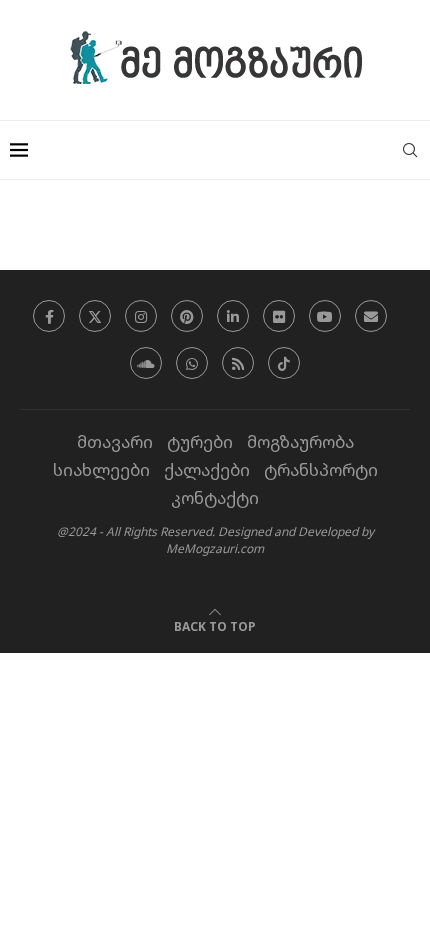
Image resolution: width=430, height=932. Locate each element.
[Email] (371, 316)
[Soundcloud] (146, 363)
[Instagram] (141, 316)
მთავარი (115, 441)
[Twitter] (95, 316)
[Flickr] (279, 316)
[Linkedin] (233, 316)
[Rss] (238, 363)
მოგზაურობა (300, 441)
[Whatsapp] (192, 363)
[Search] (410, 150)
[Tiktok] (284, 363)
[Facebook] (49, 316)
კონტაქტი (215, 497)
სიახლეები (101, 469)
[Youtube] (325, 316)
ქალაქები (207, 469)
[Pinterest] (187, 316)
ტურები (200, 441)
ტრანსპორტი (321, 469)
